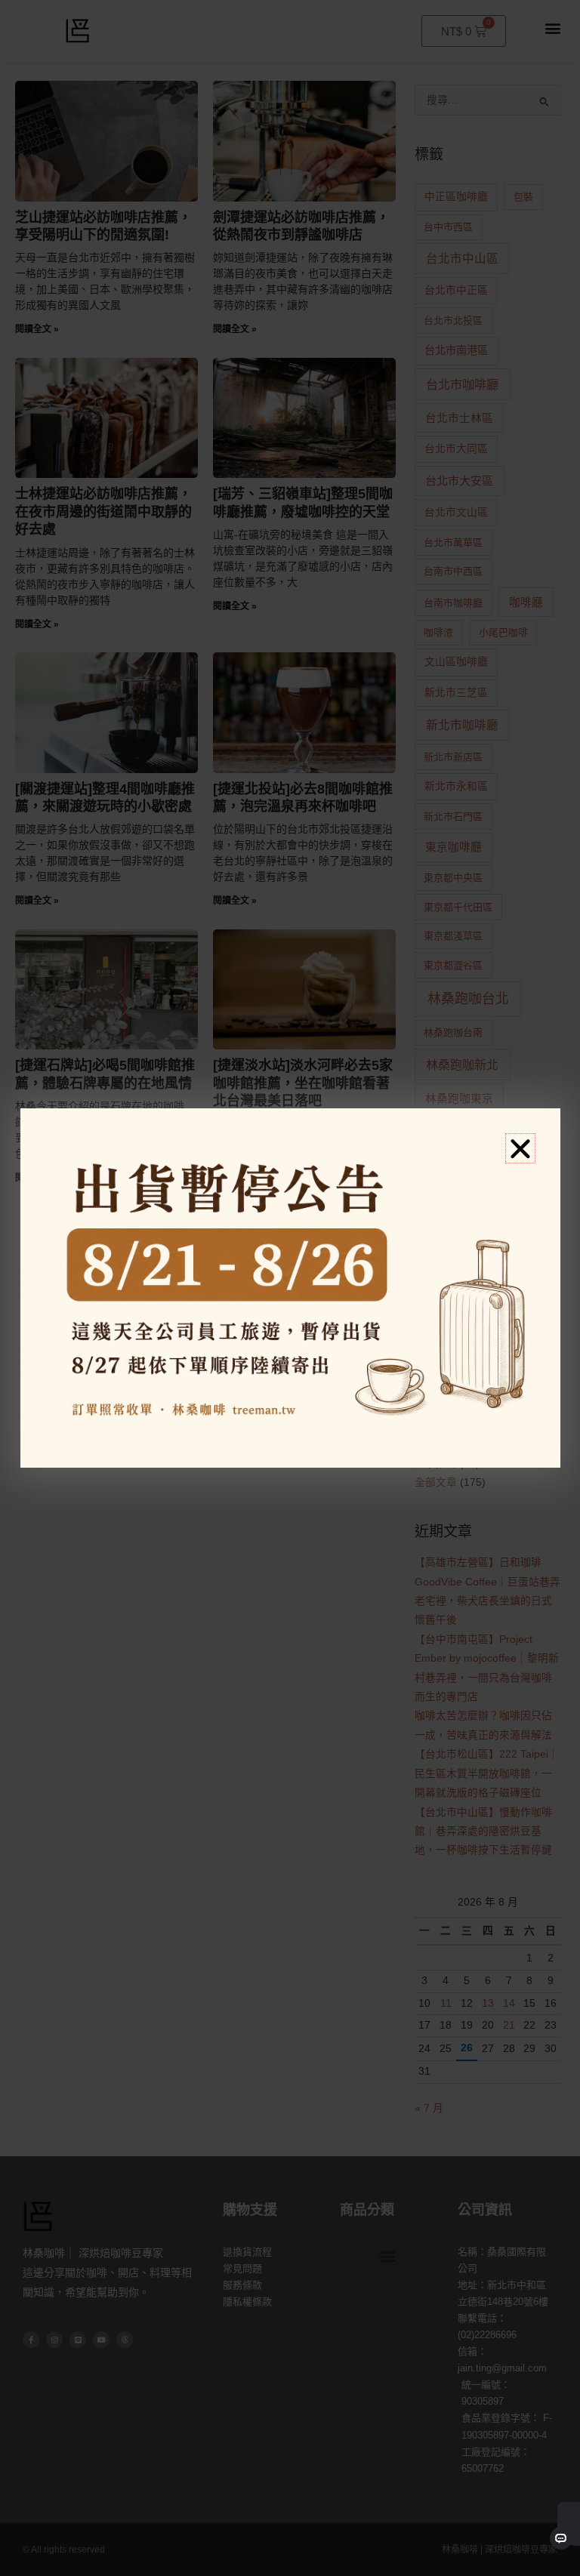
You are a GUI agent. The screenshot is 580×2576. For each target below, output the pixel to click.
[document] (290, 1288)
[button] (520, 1148)
